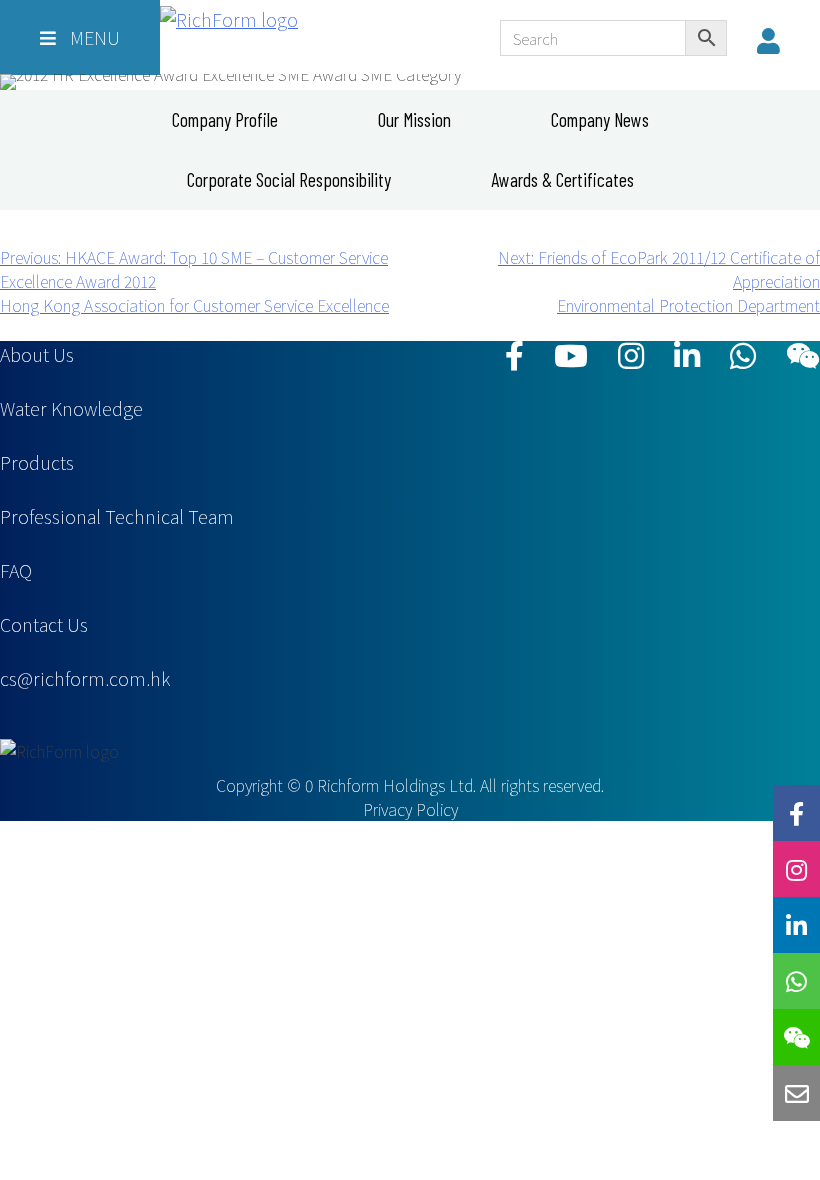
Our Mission (414, 119)
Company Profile (225, 119)
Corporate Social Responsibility (289, 179)
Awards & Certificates (562, 179)
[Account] (773, 40)
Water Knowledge (71, 408)
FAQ (16, 570)
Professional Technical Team (117, 516)
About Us (37, 354)
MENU (93, 37)
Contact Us (44, 624)
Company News (600, 119)
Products (37, 462)
